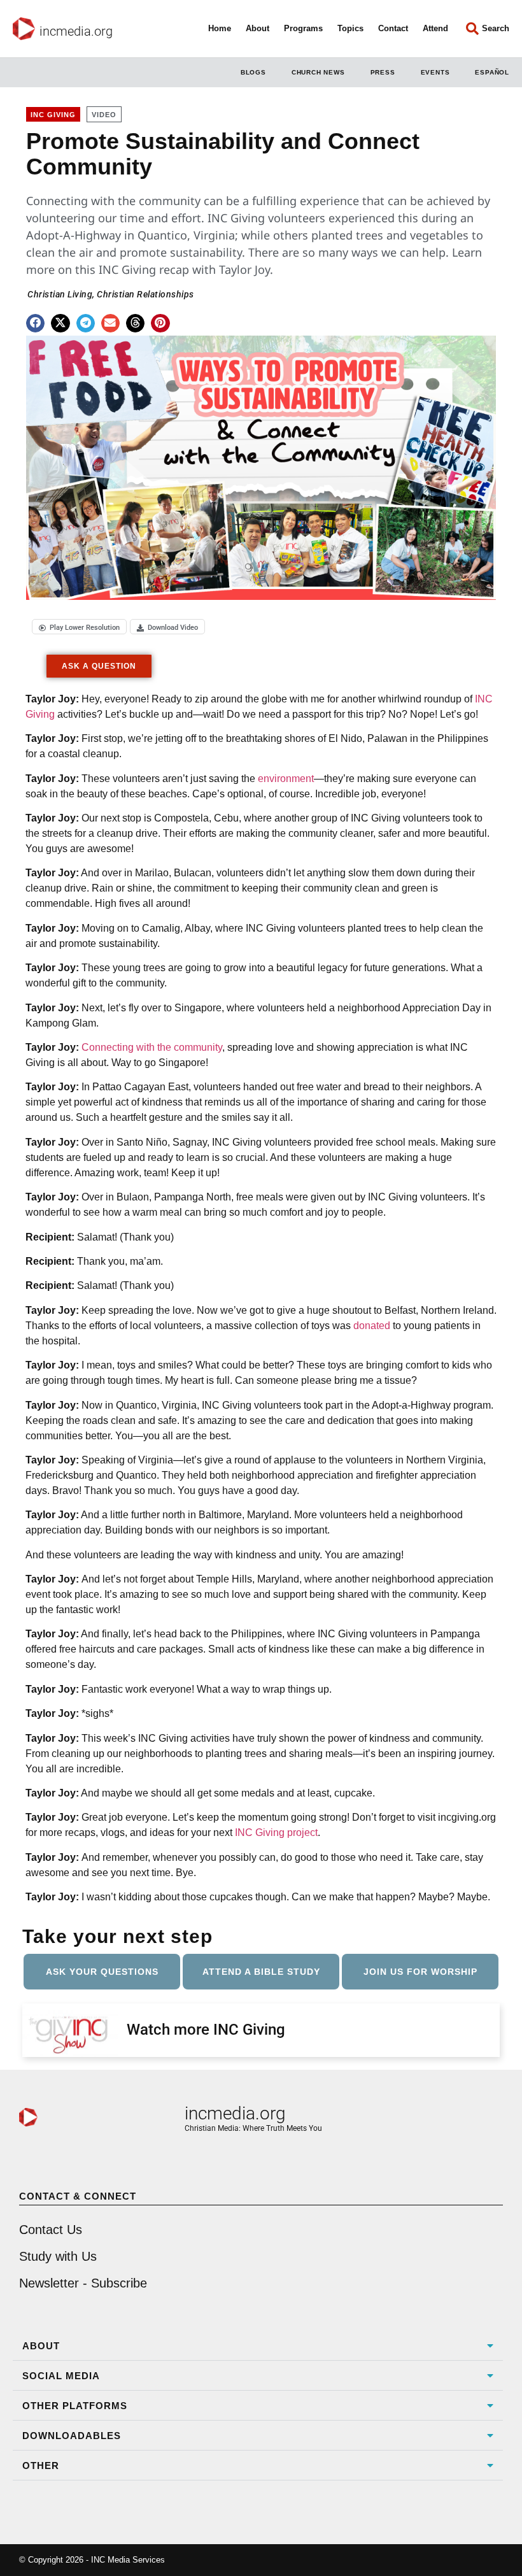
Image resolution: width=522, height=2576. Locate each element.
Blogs (253, 72)
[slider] (165, 582)
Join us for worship (420, 1972)
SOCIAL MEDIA (61, 2376)
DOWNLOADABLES (72, 2436)
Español (492, 72)
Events (435, 72)
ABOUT (41, 2346)
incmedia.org (76, 31)
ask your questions (102, 1972)
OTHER (41, 2466)
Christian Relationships (145, 294)
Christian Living (60, 294)
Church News (318, 72)
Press (383, 72)
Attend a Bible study (261, 1972)
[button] (35, 323)
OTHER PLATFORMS (75, 2406)
